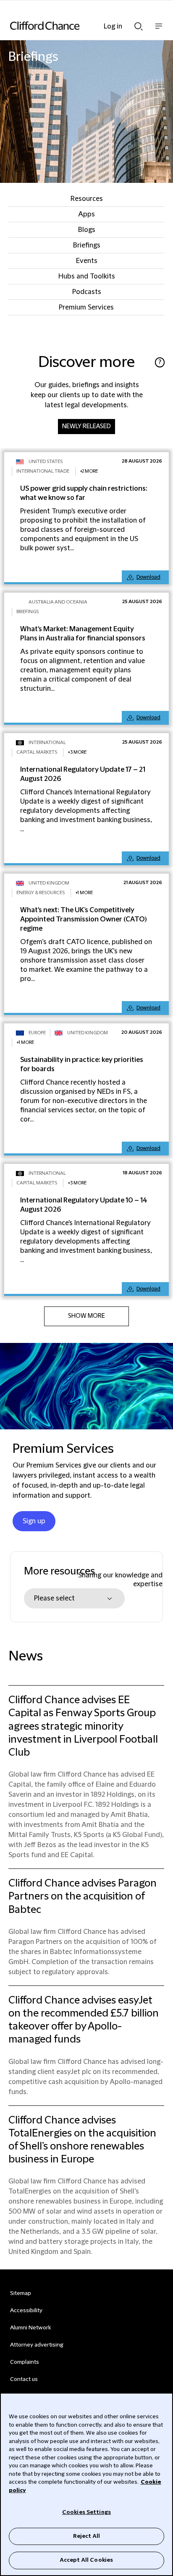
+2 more (89, 471)
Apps (86, 214)
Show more (86, 1316)
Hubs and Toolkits (87, 276)
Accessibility (26, 2311)
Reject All (86, 2536)
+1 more (84, 893)
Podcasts (87, 292)
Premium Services (86, 307)
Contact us (24, 2379)
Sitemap (21, 2293)
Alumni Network (30, 2328)
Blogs (87, 230)
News (26, 1656)
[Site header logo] (74, 26)
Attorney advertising (37, 2345)
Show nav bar (159, 30)
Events (87, 261)
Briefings (87, 245)
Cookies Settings (86, 2512)
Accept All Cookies (86, 2560)
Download (148, 577)
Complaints (25, 2362)
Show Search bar (139, 24)
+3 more (77, 752)
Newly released (86, 427)
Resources (87, 199)
